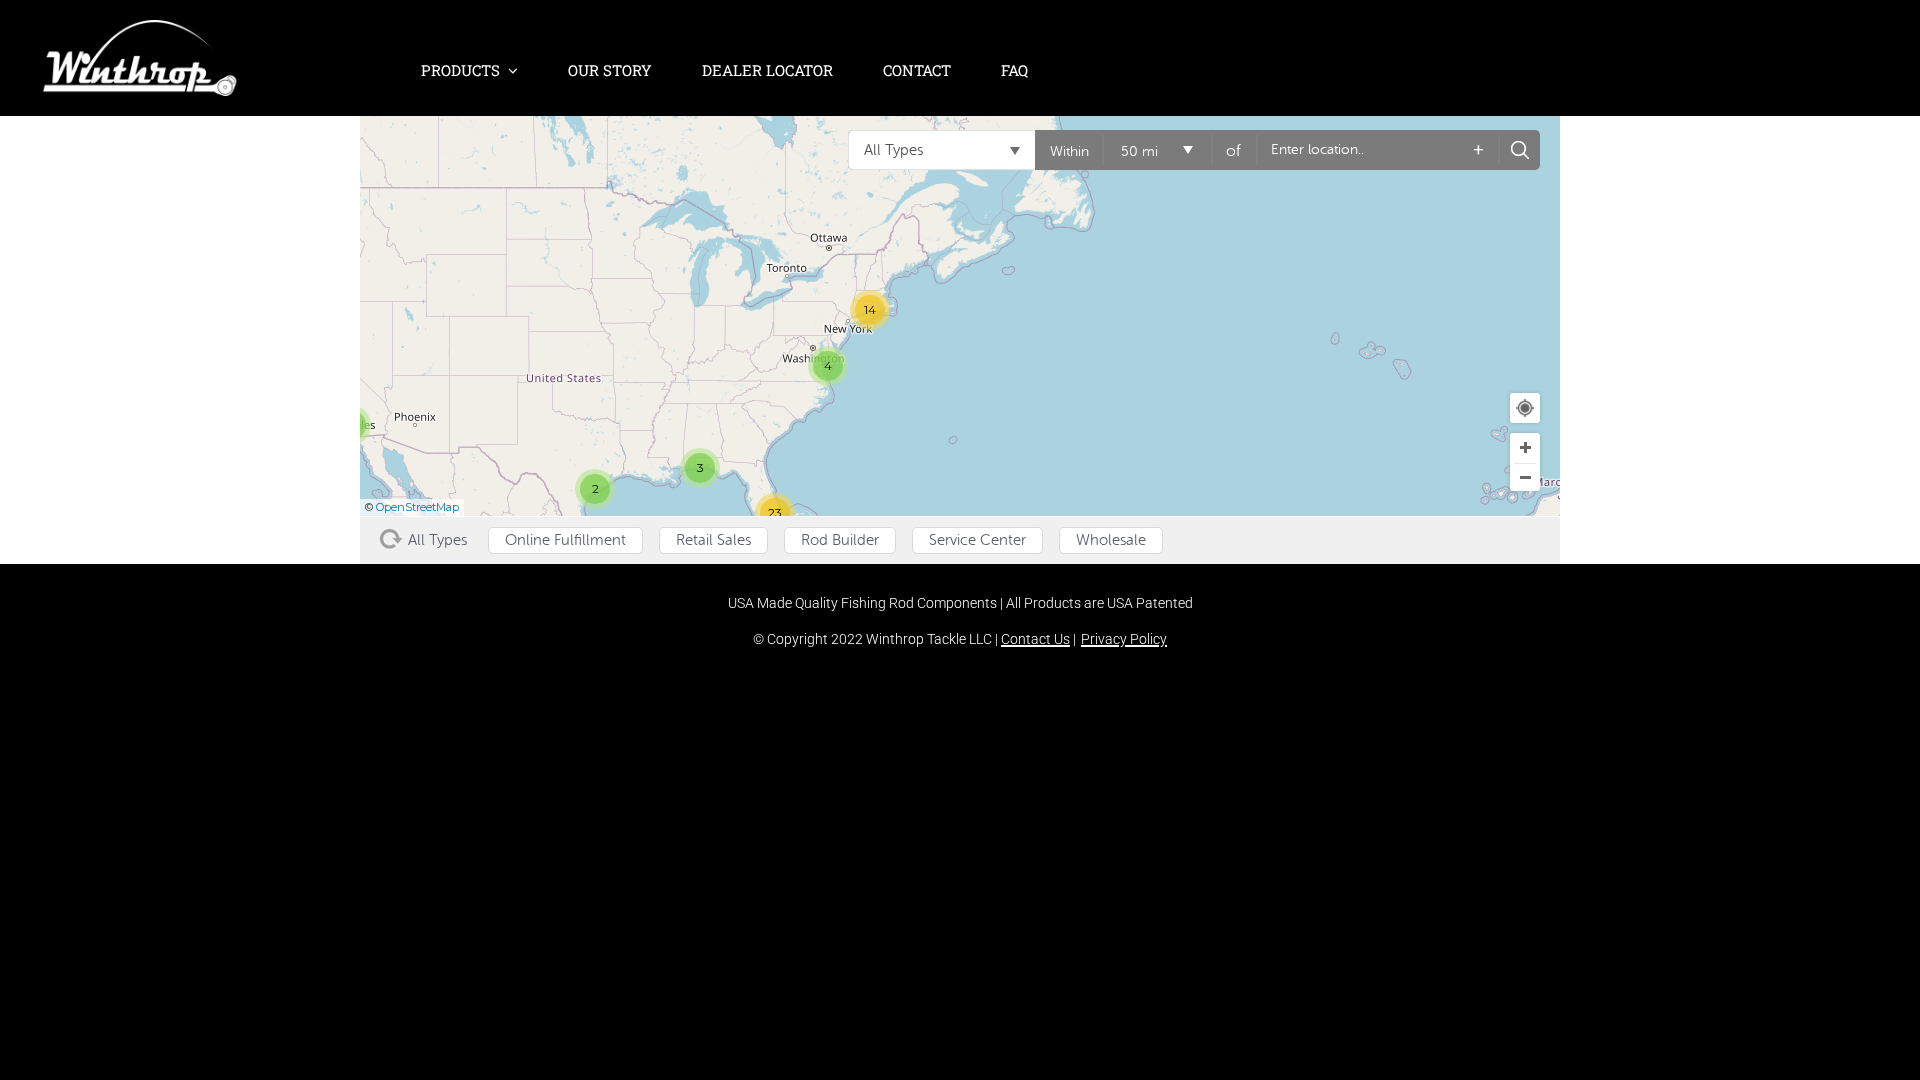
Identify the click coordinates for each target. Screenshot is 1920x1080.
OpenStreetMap (417, 507)
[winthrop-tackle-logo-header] (140, 30)
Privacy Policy (1124, 639)
